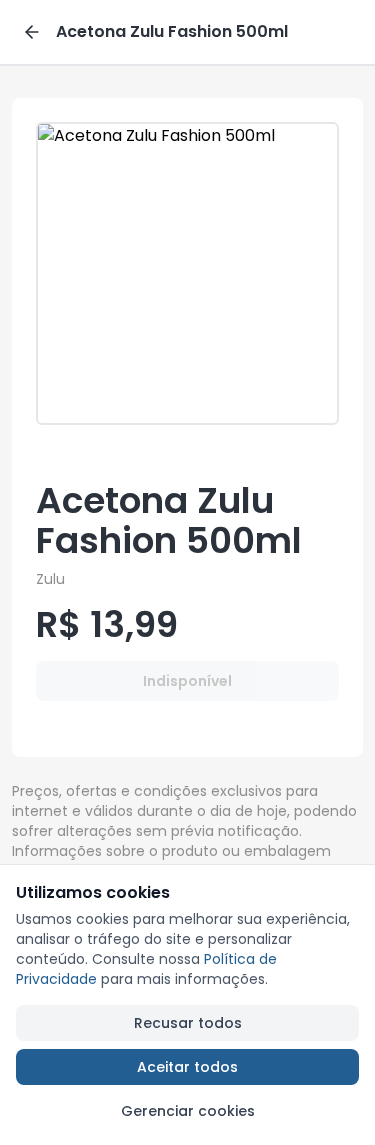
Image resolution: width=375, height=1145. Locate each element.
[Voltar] (32, 32)
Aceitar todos (187, 1067)
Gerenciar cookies (188, 1111)
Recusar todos (188, 1023)
